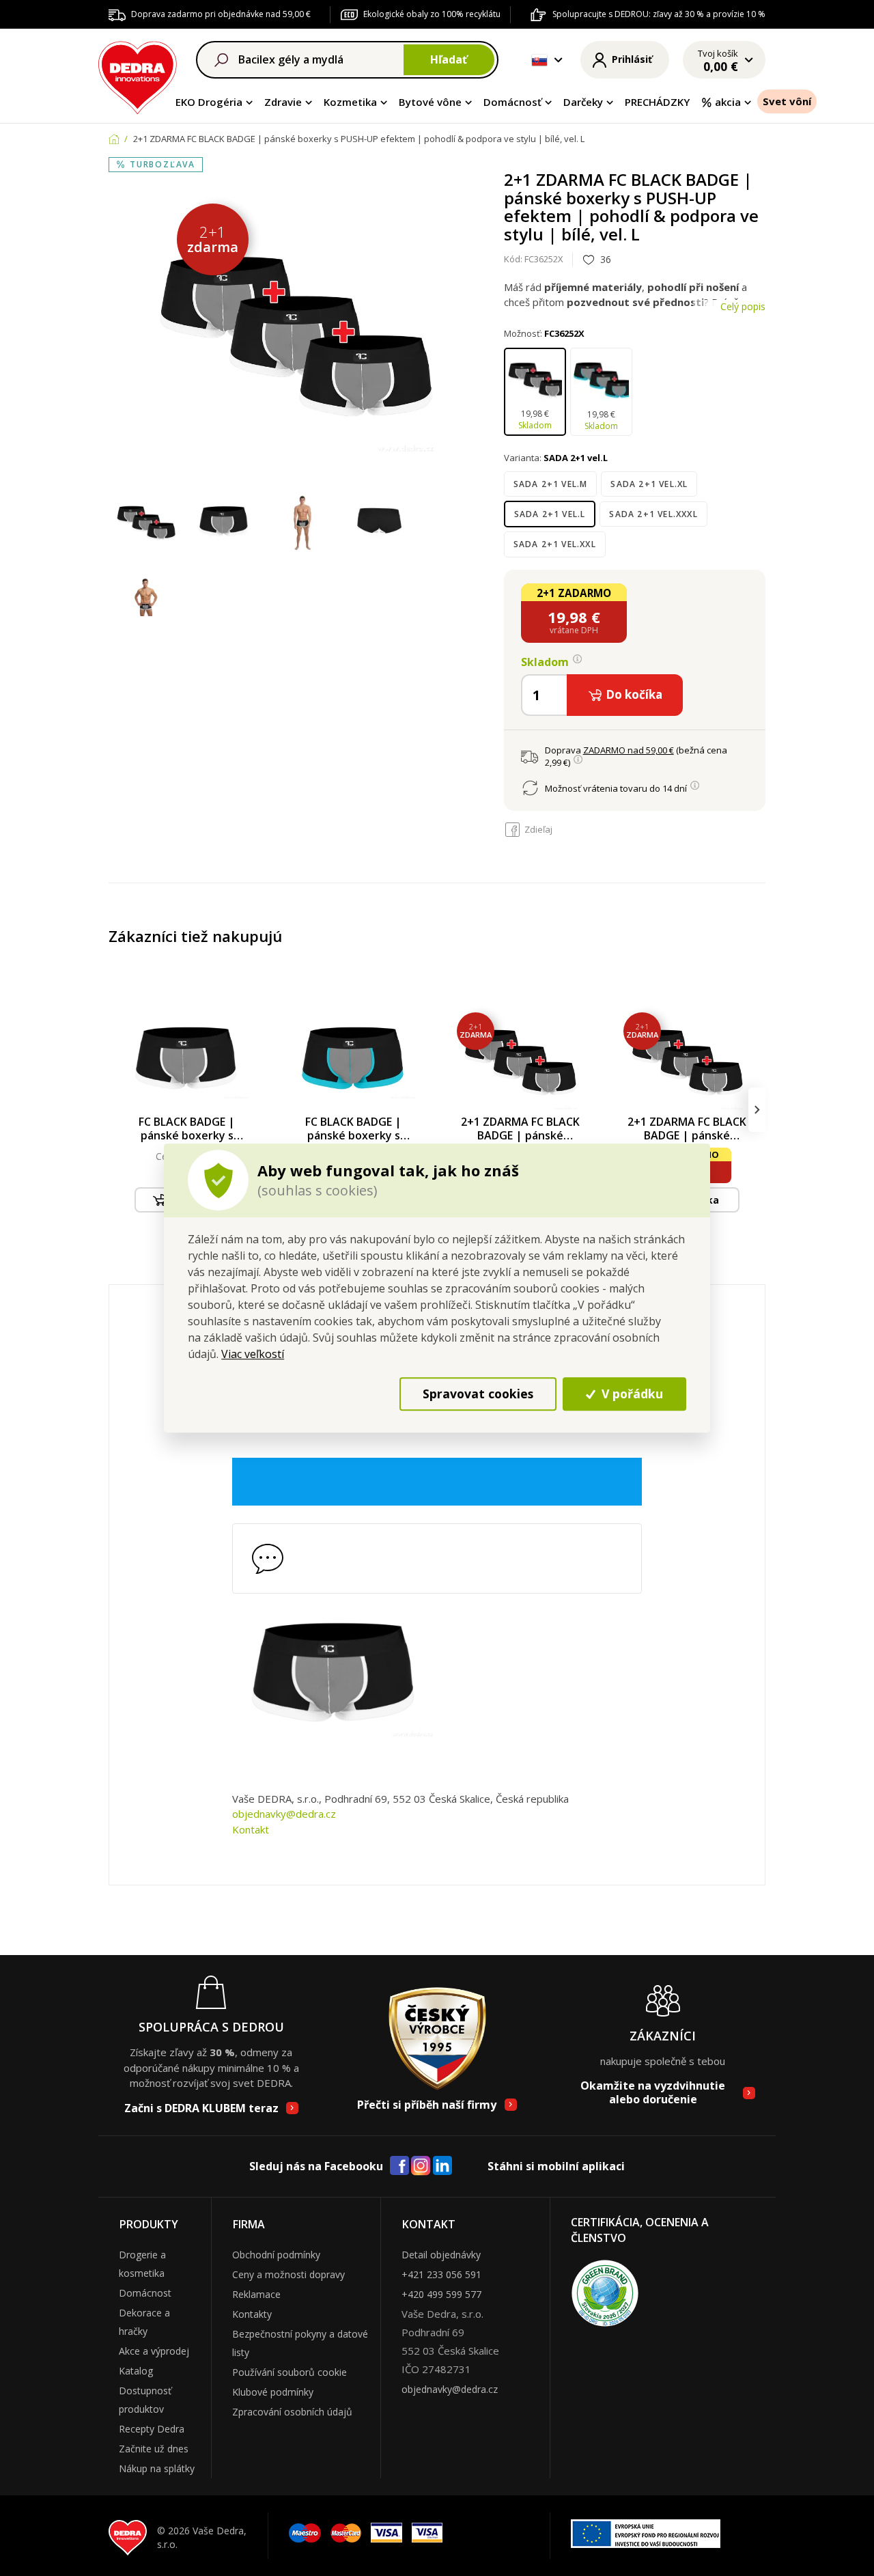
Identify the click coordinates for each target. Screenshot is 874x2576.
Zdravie (283, 102)
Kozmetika (350, 102)
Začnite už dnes (154, 2449)
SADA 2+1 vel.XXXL (653, 514)
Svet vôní (787, 101)
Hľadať (449, 59)
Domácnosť (512, 102)
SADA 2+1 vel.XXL (555, 544)
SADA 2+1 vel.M (551, 484)
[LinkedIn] (442, 2166)
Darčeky (583, 102)
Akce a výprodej (154, 2351)
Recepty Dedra (152, 2429)
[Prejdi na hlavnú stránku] (138, 75)
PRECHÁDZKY (657, 102)
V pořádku (631, 1394)
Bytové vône (430, 102)
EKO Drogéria (209, 102)
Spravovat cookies (478, 1394)
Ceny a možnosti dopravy (288, 2274)
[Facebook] (399, 2166)
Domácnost (145, 2293)
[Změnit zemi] (539, 60)
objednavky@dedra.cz (284, 1814)
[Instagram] (421, 2166)
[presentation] (117, 1110)
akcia (728, 102)
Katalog (136, 2371)
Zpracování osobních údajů (292, 2412)
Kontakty (252, 2314)
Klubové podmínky (273, 2392)
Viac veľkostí (253, 1354)
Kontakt (251, 1829)
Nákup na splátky (157, 2468)
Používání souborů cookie (290, 2372)
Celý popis (743, 306)
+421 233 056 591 (441, 2274)
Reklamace (256, 2294)
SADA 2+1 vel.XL (649, 484)
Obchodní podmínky (276, 2255)
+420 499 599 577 (441, 2294)
